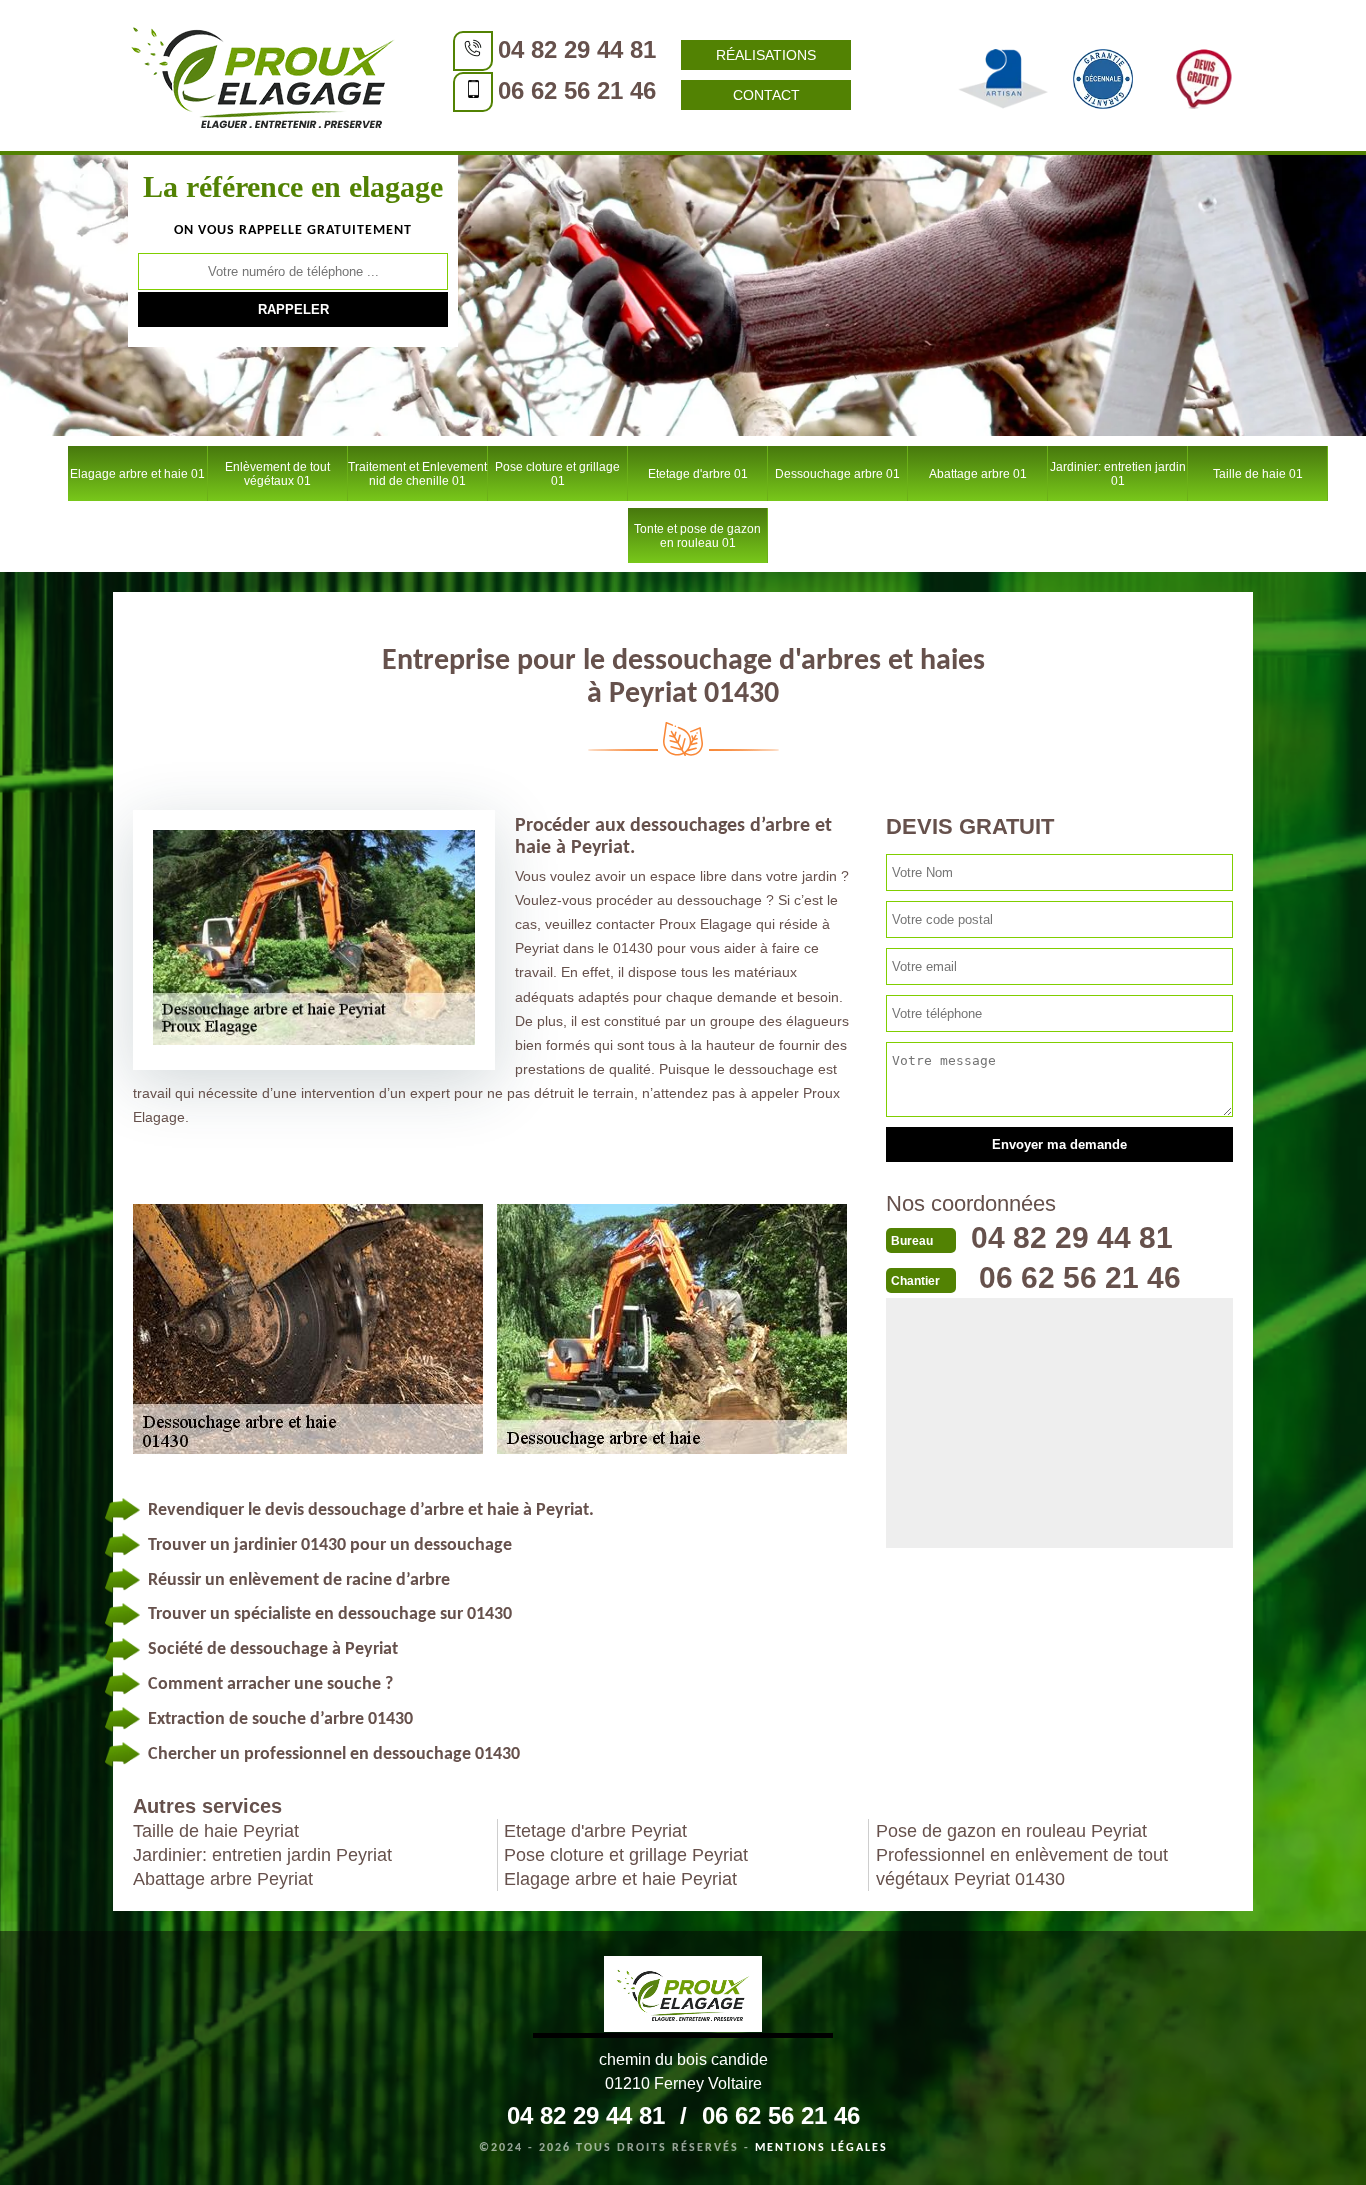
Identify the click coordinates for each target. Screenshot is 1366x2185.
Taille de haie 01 (1258, 474)
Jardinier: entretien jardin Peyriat (262, 1855)
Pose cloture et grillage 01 (557, 474)
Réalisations (766, 55)
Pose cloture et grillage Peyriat (626, 1855)
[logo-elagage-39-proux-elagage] (683, 1997)
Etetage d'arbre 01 (698, 474)
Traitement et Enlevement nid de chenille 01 (417, 474)
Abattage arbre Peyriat (223, 1879)
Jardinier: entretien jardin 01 (1118, 474)
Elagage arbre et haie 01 (137, 474)
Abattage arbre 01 (978, 474)
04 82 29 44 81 (577, 49)
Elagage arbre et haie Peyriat (620, 1879)
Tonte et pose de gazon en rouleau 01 (697, 536)
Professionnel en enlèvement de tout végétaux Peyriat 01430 (1022, 1867)
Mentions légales (821, 2148)
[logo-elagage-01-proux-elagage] (263, 75)
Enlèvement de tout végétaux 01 (277, 474)
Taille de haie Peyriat (216, 1831)
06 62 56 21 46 (577, 90)
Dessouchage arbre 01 (837, 474)
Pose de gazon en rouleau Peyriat (1011, 1831)
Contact (766, 95)
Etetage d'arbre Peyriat (595, 1831)
